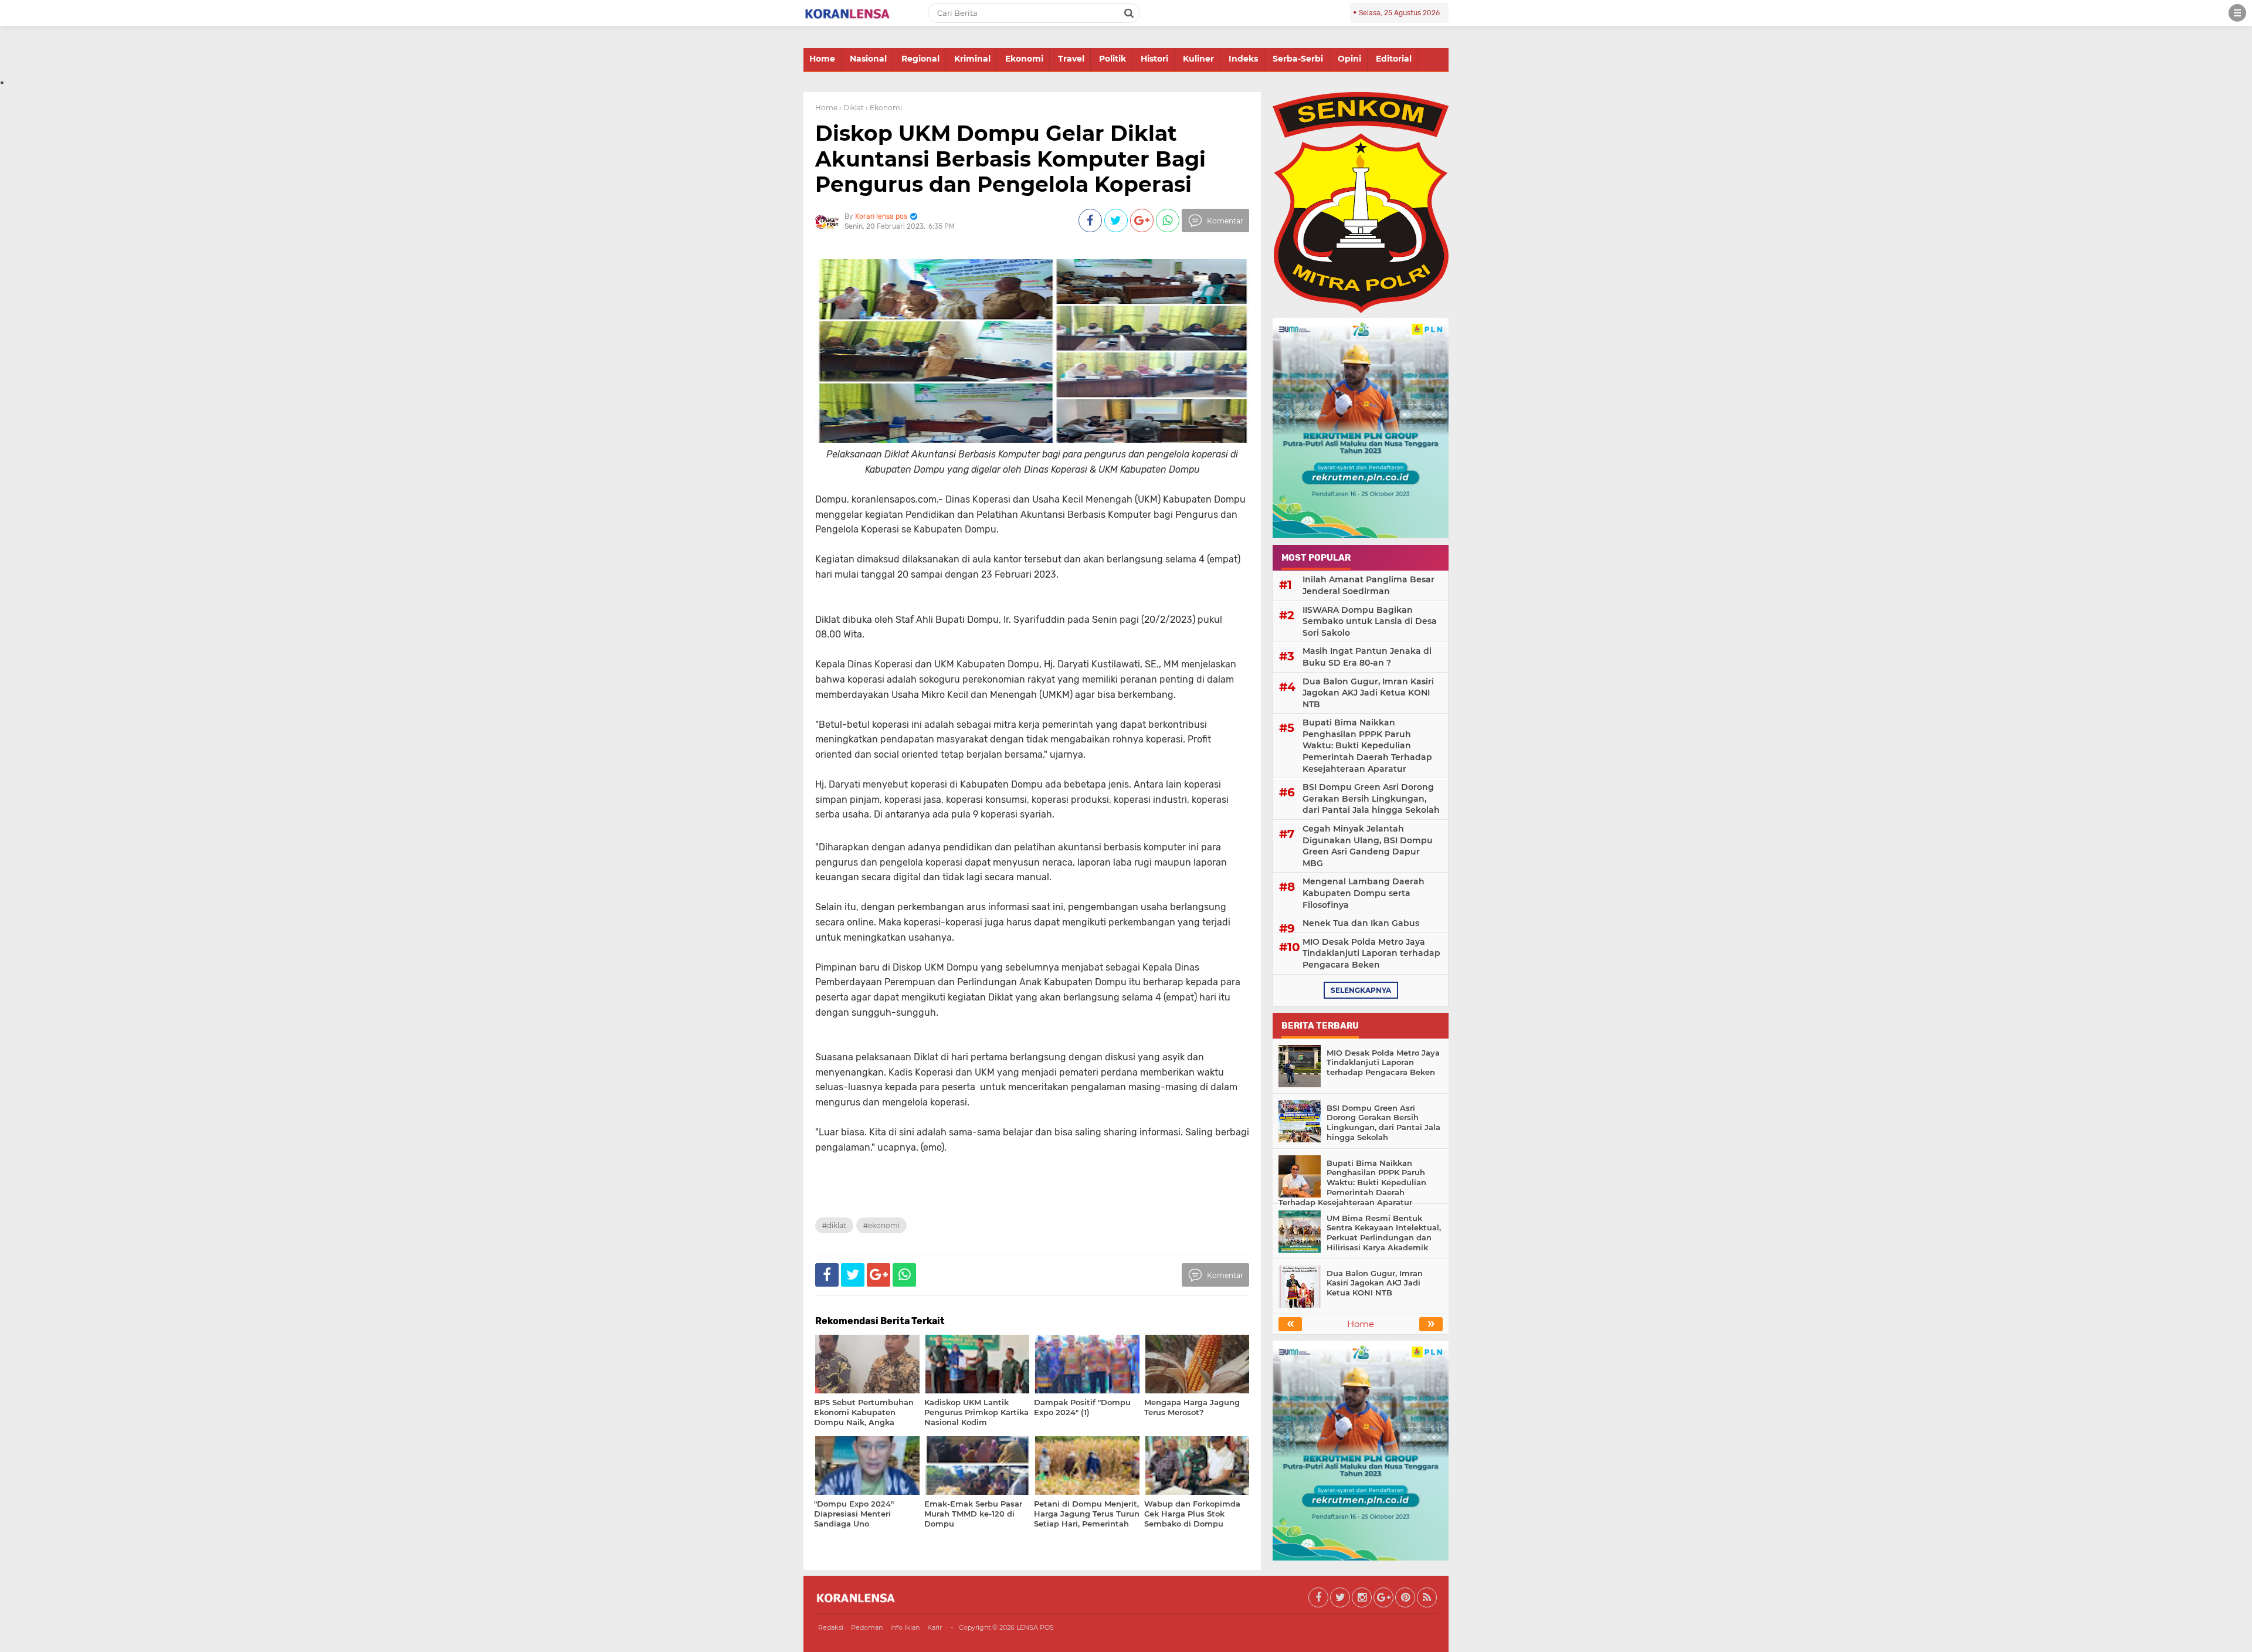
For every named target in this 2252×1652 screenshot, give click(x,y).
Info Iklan (905, 1627)
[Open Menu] (2237, 13)
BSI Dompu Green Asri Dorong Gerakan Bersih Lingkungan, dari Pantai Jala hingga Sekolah (1371, 798)
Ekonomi (1024, 59)
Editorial (1394, 59)
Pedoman (867, 1627)
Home (822, 59)
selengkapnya (1361, 990)
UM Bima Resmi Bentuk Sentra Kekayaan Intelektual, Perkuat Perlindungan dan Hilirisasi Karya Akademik (1384, 1233)
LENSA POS (1035, 1627)
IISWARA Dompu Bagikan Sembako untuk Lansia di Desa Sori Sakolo (1370, 621)
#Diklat (834, 1225)
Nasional (868, 59)
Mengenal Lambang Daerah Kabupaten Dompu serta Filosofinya (1364, 893)
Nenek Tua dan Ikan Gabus (1361, 923)
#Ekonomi (881, 1225)
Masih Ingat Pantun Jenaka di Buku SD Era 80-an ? (1367, 657)
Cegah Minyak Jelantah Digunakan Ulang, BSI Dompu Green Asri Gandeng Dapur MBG (1368, 846)
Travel (1071, 59)
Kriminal (972, 59)
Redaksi (831, 1627)
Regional (920, 59)
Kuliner (1198, 59)
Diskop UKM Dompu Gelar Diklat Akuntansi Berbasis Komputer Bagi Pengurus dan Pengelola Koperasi (1010, 158)
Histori (1154, 59)
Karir (935, 1627)
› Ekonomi (884, 108)
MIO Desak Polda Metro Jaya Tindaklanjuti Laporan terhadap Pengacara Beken (1371, 953)
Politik (1113, 59)
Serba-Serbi (1298, 59)
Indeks (1243, 59)
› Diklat (852, 108)
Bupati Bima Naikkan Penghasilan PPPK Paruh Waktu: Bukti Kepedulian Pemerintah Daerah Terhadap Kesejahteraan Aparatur (1367, 745)
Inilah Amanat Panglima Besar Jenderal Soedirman (1369, 585)
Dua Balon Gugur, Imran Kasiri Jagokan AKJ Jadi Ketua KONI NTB (1368, 693)
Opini (1349, 59)
